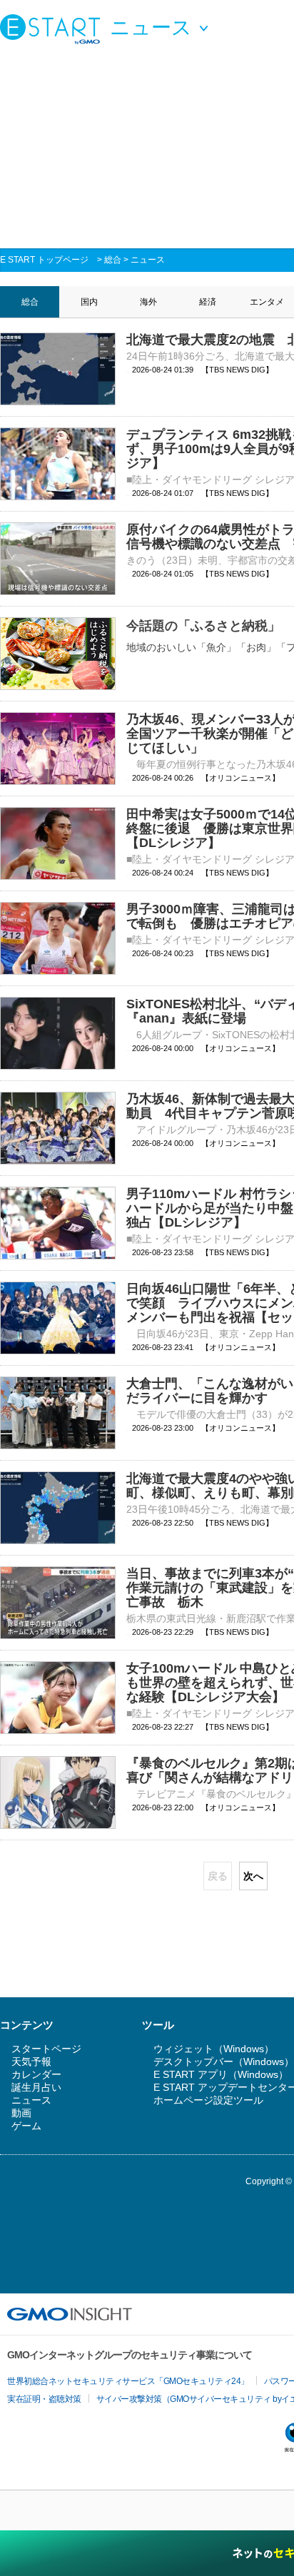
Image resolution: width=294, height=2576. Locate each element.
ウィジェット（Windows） (214, 2049)
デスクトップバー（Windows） (224, 2062)
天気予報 (31, 2062)
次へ (253, 1876)
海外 (148, 302)
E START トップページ (44, 260)
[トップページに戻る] (54, 29)
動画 (21, 2113)
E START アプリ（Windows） (221, 2074)
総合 (113, 260)
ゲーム (26, 2126)
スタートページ (46, 2049)
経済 (208, 302)
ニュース (148, 260)
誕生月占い (36, 2087)
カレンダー (36, 2074)
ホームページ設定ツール (208, 2100)
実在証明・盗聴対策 (44, 2399)
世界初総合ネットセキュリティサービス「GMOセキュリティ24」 (128, 2381)
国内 (89, 302)
